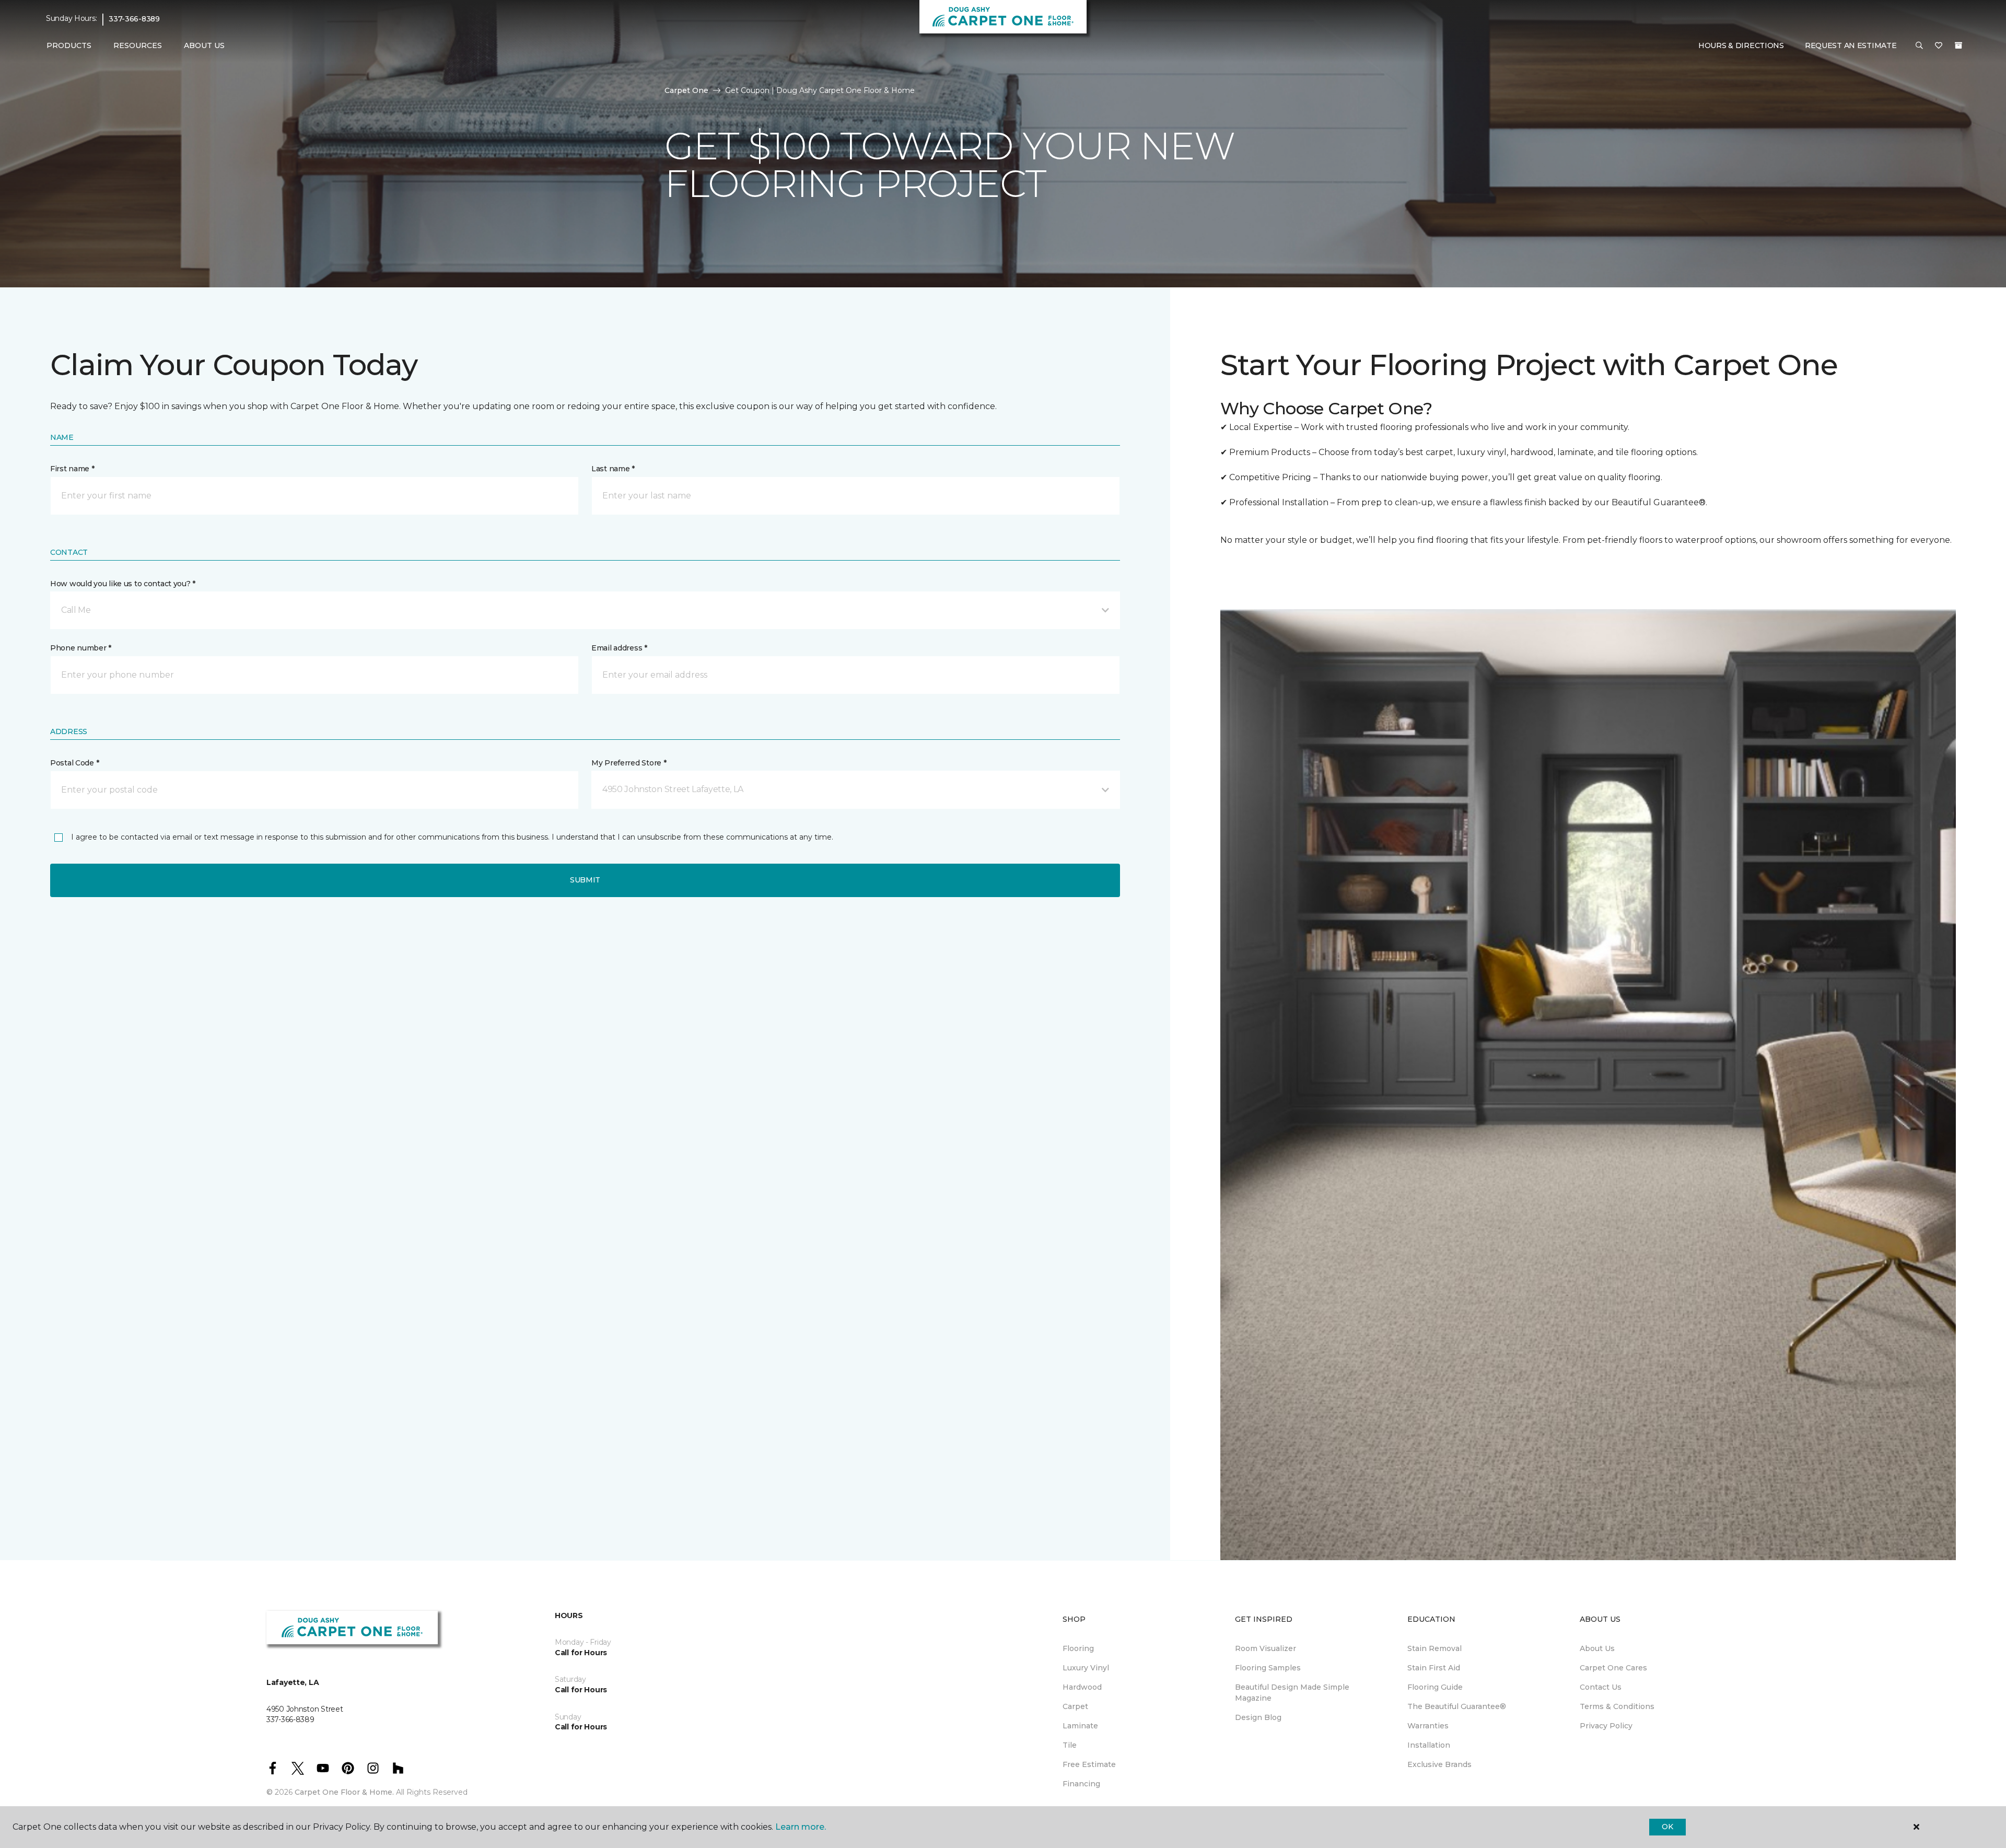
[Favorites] (1939, 46)
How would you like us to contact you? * (123, 584)
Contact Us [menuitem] (1601, 1687)
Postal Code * (74, 763)
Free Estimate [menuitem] (1089, 1764)
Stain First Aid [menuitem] (1434, 1668)
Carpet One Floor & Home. (344, 1792)
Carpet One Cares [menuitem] (1613, 1668)
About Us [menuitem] (1597, 1648)
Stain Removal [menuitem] (1434, 1648)
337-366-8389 (134, 19)
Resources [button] (138, 45)
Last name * (613, 469)
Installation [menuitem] (1429, 1745)
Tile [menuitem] (1070, 1745)
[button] (1919, 46)
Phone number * (81, 648)
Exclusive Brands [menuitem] (1439, 1764)
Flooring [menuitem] (1078, 1648)
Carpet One (686, 90)
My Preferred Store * (629, 763)
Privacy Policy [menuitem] (1606, 1726)
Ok (1667, 1827)
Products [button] (69, 45)
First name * (72, 469)
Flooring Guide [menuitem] (1435, 1687)
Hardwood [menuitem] (1082, 1687)
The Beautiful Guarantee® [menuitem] (1457, 1706)
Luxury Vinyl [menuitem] (1086, 1668)
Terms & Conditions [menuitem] (1617, 1706)
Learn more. (801, 1827)
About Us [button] (204, 45)
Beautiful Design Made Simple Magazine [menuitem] (1292, 1693)
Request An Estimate (1851, 45)
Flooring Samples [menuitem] (1268, 1668)
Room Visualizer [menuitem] (1266, 1648)
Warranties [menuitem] (1428, 1726)
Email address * (619, 648)
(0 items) (1958, 45)
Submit (585, 880)
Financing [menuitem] (1081, 1784)
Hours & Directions (1741, 45)
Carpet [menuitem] (1075, 1706)
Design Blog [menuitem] (1258, 1717)
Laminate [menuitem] (1080, 1726)
